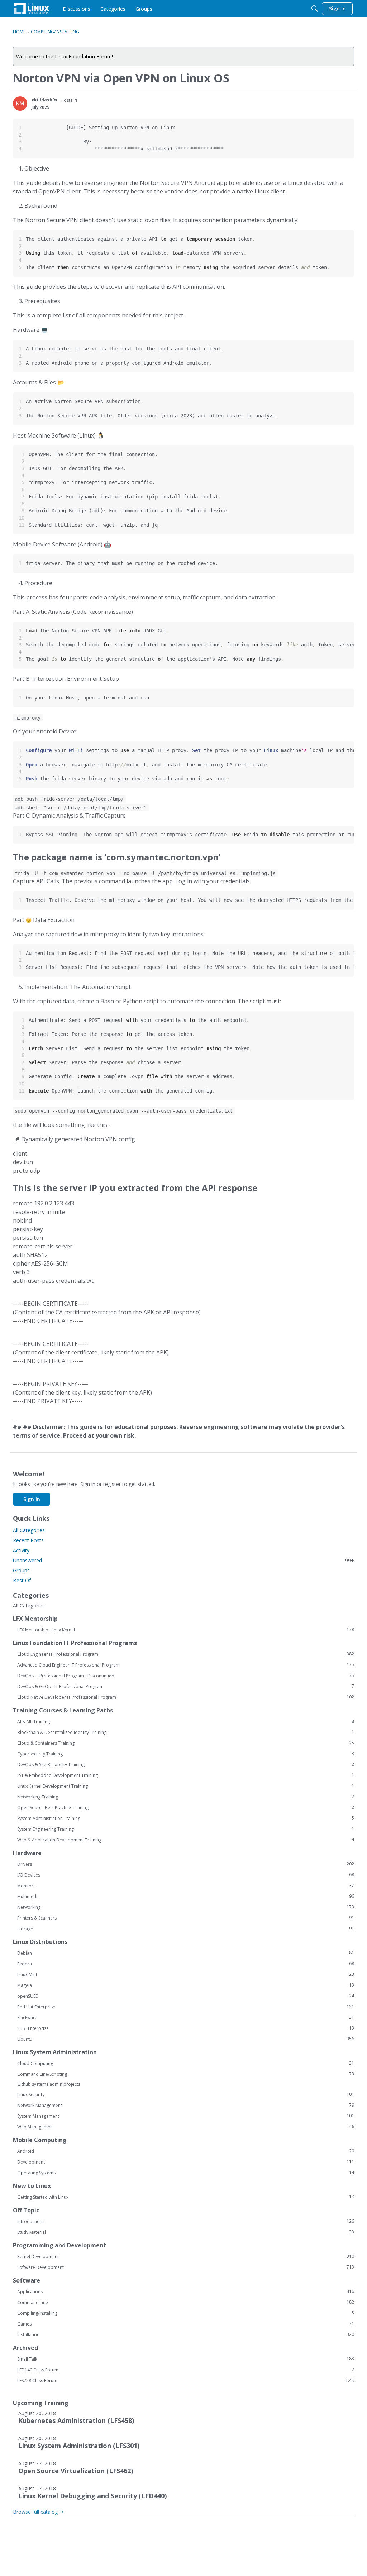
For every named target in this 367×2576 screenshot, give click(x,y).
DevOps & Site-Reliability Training (186, 1764)
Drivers (186, 1864)
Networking (186, 1907)
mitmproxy (28, 718)
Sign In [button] (32, 1499)
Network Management (186, 2105)
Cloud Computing (186, 2063)
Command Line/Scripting (186, 2074)
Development (186, 2162)
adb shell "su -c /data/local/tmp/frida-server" (81, 807)
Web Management (186, 2127)
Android (186, 2151)
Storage (186, 1929)
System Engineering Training (186, 1829)
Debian (186, 1953)
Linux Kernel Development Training (186, 1786)
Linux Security (186, 2094)
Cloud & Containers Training (186, 1743)
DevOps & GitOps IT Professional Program (186, 1686)
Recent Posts (28, 1540)
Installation (186, 2334)
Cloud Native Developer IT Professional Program (186, 1697)
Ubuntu (186, 2039)
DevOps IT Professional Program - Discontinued (186, 1676)
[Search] (315, 9)
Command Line (186, 2302)
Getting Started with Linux (186, 2197)
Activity (21, 1550)
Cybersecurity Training (186, 1754)
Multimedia (186, 1896)
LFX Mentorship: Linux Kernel (186, 1630)
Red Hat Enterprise (186, 2007)
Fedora (186, 1964)
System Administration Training (186, 1818)
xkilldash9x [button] (44, 100)
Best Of (22, 1580)
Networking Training (186, 1797)
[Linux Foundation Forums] (32, 9)
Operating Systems (186, 2173)
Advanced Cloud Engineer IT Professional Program (186, 1665)
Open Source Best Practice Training (186, 1807)
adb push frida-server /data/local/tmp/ (69, 799)
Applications (186, 2291)
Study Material (186, 2232)
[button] (20, 104)
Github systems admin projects (49, 2084)
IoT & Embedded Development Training (186, 1775)
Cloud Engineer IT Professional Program (186, 1654)
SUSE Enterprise (186, 2028)
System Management (186, 2116)
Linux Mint (186, 1974)
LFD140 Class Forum (186, 2370)
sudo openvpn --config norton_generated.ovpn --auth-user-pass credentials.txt (124, 1111)
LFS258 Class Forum (186, 2380)
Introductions (186, 2221)
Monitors (186, 1886)
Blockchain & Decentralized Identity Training (186, 1732)
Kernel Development (186, 2256)
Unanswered (183, 1560)
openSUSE (186, 1996)
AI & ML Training (186, 1721)
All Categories (29, 1530)
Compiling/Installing (186, 2313)
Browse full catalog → (38, 2512)
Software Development (186, 2267)
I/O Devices (186, 1875)
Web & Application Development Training (186, 1840)
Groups (21, 1570)
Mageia (186, 1985)
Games (186, 2324)
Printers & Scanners (186, 1918)
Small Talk (186, 2359)
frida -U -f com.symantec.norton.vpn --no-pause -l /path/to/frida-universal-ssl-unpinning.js (145, 873)
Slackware (186, 2017)
